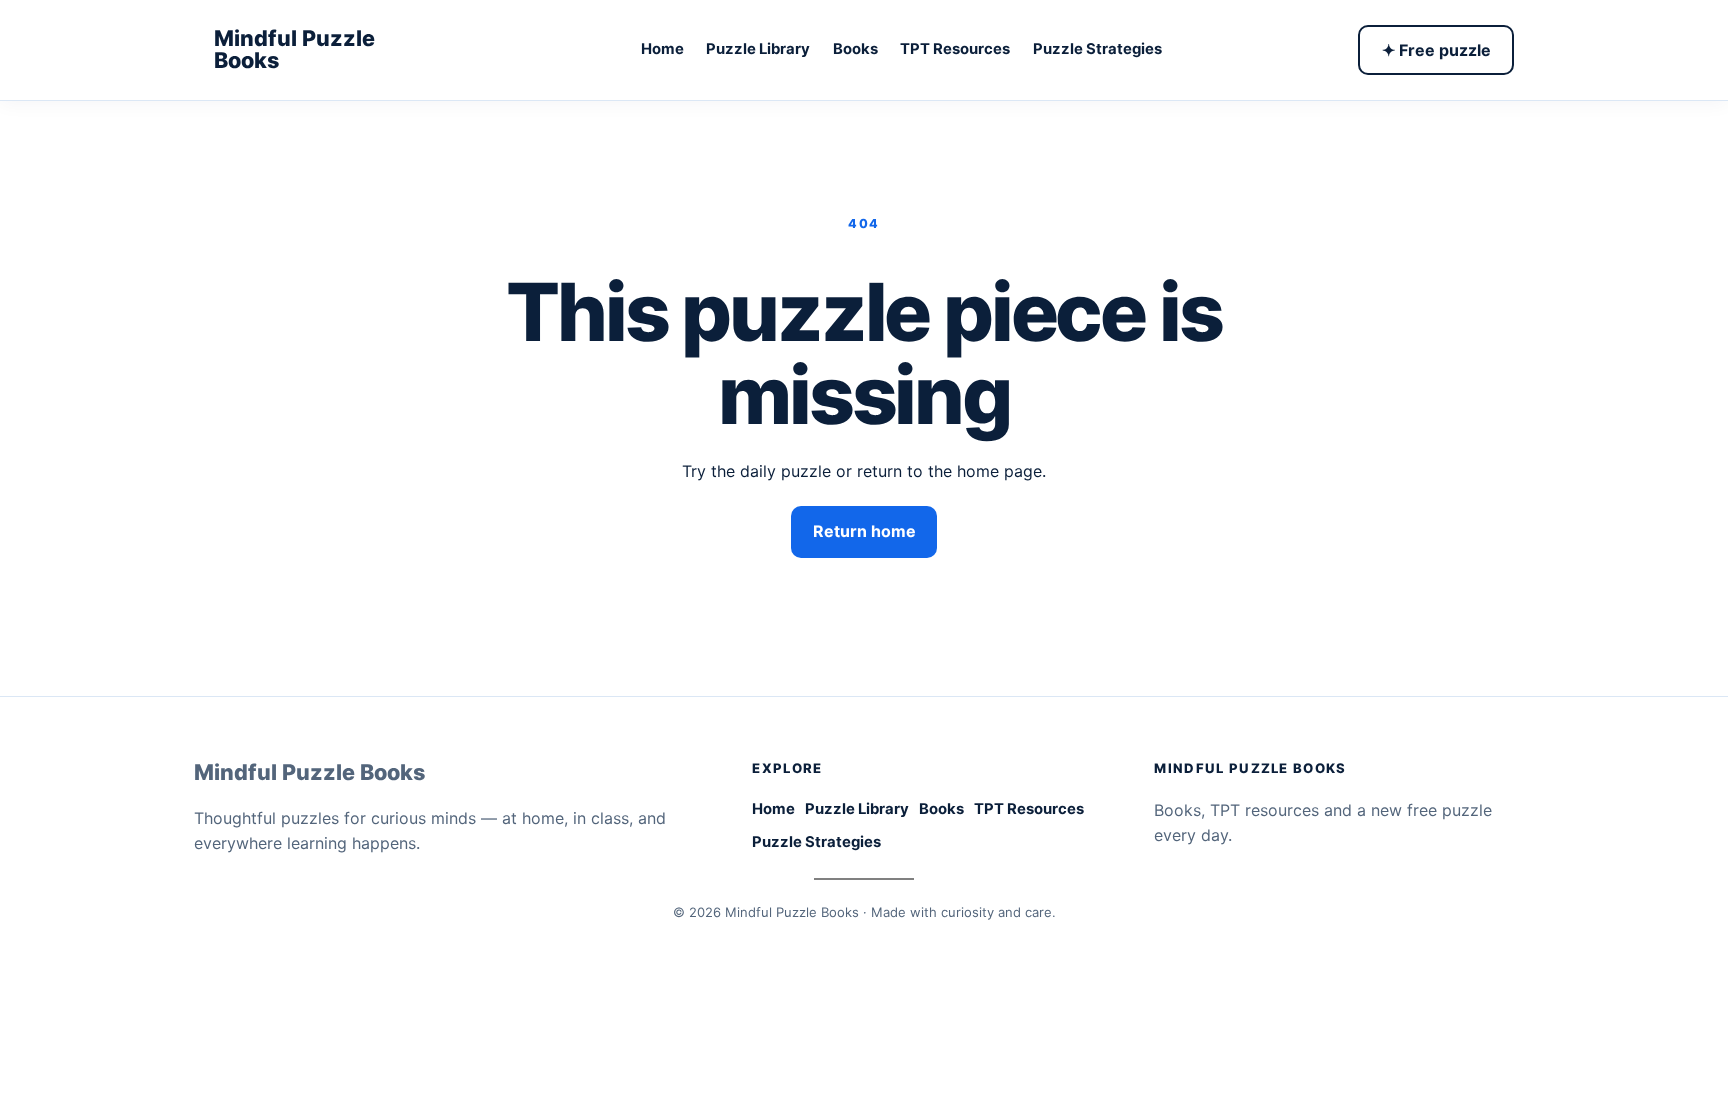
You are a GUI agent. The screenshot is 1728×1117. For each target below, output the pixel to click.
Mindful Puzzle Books (294, 49)
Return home (864, 531)
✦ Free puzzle (1436, 50)
